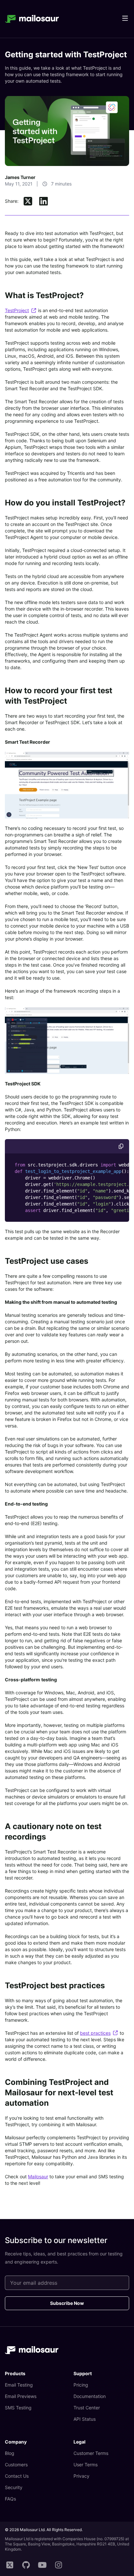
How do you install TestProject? (65, 503)
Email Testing (19, 2385)
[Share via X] (28, 201)
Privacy (81, 2476)
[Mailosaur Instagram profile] (59, 2565)
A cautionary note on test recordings (53, 1832)
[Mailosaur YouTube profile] (42, 2565)
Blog (10, 2453)
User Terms (86, 2465)
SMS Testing (18, 2408)
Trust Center (87, 2408)
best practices (95, 2033)
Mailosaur (38, 2177)
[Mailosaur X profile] (10, 2565)
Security (14, 2487)
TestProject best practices (55, 1985)
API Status (85, 2419)
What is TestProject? (44, 295)
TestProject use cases (47, 1261)
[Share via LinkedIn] (44, 201)
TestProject (17, 310)
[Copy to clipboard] (121, 1146)
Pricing (81, 2385)
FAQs (10, 2499)
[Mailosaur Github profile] (26, 2565)
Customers (16, 2465)
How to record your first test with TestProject (59, 696)
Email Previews (21, 2396)
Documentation (90, 2396)
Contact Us (17, 2476)
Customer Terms (91, 2453)
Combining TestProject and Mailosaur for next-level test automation (59, 2093)
